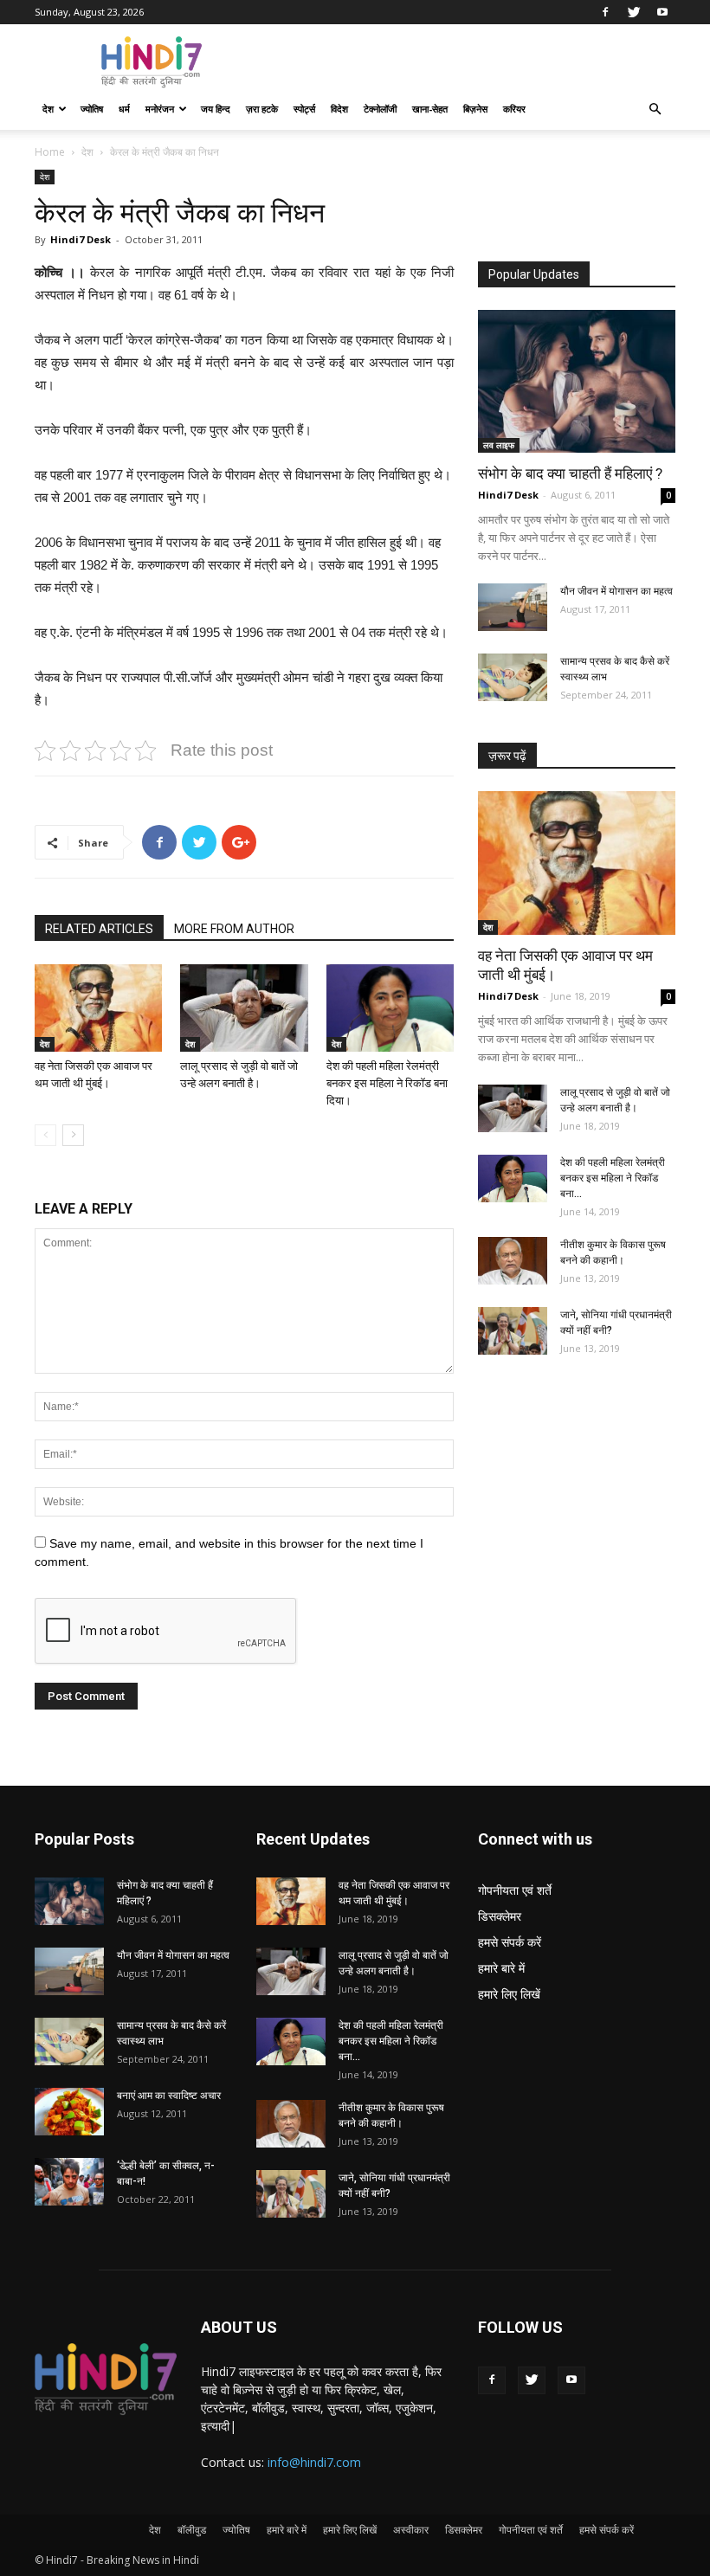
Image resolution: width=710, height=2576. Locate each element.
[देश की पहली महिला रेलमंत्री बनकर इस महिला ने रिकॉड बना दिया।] (390, 1008)
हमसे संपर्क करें (510, 1942)
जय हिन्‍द (216, 109)
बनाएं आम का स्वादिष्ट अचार (169, 2096)
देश (48, 109)
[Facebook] (605, 12)
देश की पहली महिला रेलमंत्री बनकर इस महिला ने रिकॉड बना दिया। (387, 1083)
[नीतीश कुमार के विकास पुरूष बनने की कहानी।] (513, 1261)
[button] (655, 109)
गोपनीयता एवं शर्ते (515, 1890)
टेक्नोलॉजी (380, 109)
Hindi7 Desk (81, 239)
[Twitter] (634, 12)
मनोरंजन (160, 109)
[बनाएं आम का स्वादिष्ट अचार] (69, 2112)
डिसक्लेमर (500, 1916)
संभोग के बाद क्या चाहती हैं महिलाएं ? (570, 473)
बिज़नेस (475, 109)
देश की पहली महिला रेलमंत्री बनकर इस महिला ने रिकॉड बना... (613, 1178)
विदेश (339, 109)
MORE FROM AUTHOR (234, 929)
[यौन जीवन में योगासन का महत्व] (513, 607)
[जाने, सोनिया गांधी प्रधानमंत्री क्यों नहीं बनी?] (513, 1331)
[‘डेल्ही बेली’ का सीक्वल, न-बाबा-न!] (69, 2182)
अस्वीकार (411, 2530)
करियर (514, 109)
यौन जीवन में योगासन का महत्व (616, 591)
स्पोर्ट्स (304, 109)
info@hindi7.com (314, 2462)
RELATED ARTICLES (99, 929)
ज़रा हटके (262, 109)
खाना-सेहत (430, 109)
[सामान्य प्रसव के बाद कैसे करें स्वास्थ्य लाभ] (513, 677)
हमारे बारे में (501, 1968)
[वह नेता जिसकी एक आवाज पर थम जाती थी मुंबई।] (98, 1008)
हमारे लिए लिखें (509, 1994)
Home (50, 152)
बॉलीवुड (192, 2530)
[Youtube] (662, 12)
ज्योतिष (92, 109)
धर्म (124, 109)
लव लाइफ (499, 445)
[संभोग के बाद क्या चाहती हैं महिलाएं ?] (577, 381)
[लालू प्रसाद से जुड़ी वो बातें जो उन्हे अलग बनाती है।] (244, 1008)
